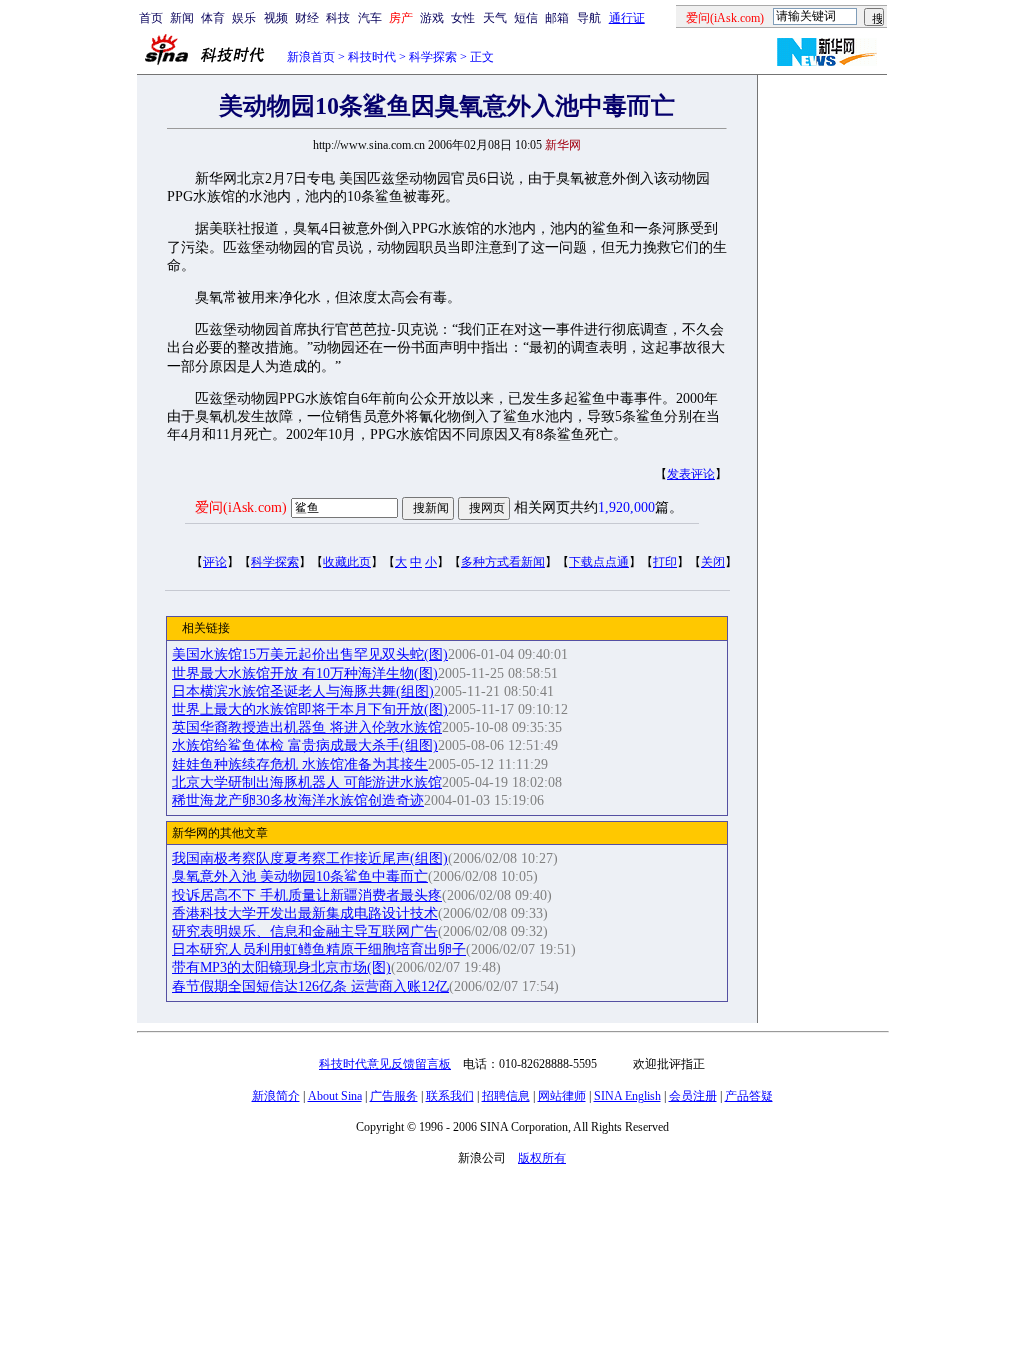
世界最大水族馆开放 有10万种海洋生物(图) (305, 673)
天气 (495, 18)
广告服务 (394, 1096)
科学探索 (433, 57)
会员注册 (693, 1096)
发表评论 (691, 474)
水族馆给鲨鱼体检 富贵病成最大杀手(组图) (305, 745)
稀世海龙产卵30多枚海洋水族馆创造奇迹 (298, 800)
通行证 (627, 18)
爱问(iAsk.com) (241, 507)
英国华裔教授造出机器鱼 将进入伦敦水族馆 (307, 727)
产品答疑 (749, 1096)
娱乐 (244, 18)
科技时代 (372, 57)
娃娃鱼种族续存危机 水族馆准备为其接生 (300, 764)
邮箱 (557, 18)
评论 (215, 562)
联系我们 (450, 1096)
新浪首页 (311, 57)
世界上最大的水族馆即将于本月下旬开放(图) (310, 709)
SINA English (627, 1096)
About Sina (335, 1096)
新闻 (182, 18)
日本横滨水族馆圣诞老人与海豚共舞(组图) (303, 691)
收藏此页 (347, 562)
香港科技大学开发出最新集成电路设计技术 (305, 913)
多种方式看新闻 (503, 562)
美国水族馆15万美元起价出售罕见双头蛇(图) (310, 654)
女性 (463, 18)
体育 (213, 18)
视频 (276, 18)
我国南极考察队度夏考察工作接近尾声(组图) (310, 858)
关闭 (713, 562)
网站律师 (562, 1096)
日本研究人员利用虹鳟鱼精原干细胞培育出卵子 (319, 949)
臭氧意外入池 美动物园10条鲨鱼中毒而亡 (300, 876)
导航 (589, 18)
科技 (338, 18)
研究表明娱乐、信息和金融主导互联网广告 (305, 931)
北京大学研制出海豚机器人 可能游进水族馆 (307, 782)
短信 (526, 18)
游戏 (432, 18)
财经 (307, 18)
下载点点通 (599, 562)
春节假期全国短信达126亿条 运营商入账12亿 (310, 986)
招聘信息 (506, 1096)
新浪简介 (276, 1096)
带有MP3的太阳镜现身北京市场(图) (281, 967)
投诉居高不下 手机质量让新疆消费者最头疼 (307, 895)
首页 (151, 18)
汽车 (370, 18)
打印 (665, 562)
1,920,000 (626, 507)
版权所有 (542, 1158)
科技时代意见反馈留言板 (385, 1064)
